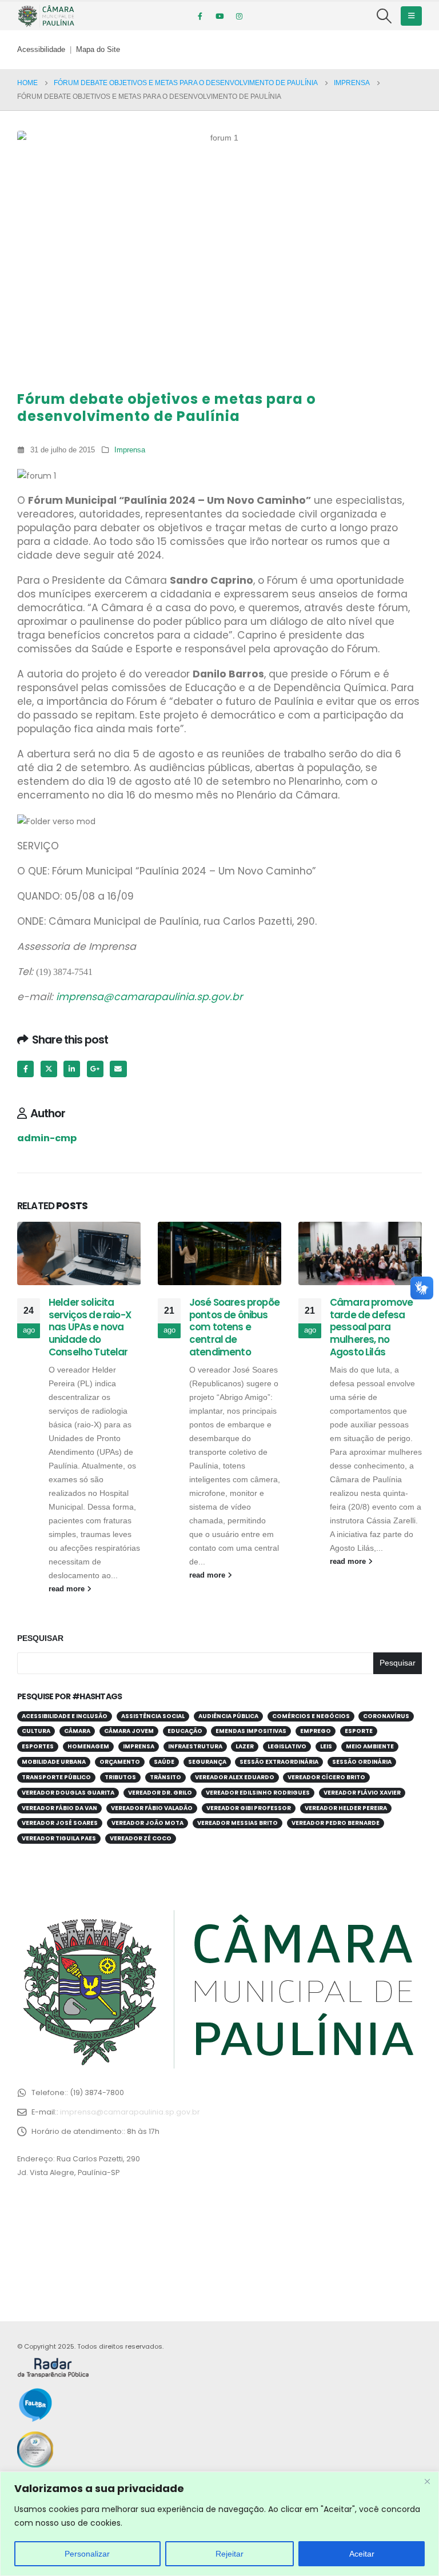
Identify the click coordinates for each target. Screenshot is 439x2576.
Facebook (25, 1069)
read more (68, 1589)
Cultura (36, 1731)
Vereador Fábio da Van (59, 1808)
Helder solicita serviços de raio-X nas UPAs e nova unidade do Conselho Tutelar (90, 1327)
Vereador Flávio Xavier (362, 1793)
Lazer (245, 1746)
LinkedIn (72, 1069)
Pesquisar (40, 1638)
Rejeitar (230, 2554)
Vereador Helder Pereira (346, 1808)
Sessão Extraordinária (279, 1762)
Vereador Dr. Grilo (160, 1793)
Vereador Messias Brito (238, 1823)
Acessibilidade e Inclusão (65, 1716)
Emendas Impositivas (251, 1731)
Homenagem (88, 1746)
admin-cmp (47, 1138)
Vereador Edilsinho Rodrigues (258, 1793)
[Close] (427, 2481)
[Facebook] (200, 16)
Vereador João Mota (147, 1823)
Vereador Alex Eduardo (235, 1777)
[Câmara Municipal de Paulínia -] (46, 16)
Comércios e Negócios (311, 1716)
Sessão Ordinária (362, 1762)
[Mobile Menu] (411, 16)
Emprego (316, 1731)
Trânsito (165, 1777)
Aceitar (362, 2554)
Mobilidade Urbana (54, 1762)
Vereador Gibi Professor (249, 1808)
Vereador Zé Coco (141, 1838)
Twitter (49, 1069)
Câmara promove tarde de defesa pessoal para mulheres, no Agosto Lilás (371, 1327)
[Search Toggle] (384, 16)
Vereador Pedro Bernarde (336, 1823)
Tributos (120, 1777)
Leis (326, 1746)
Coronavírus (386, 1716)
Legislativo (287, 1746)
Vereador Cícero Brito (326, 1777)
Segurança (207, 1762)
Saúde (164, 1762)
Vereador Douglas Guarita (68, 1793)
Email (118, 1069)
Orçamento (120, 1762)
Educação (185, 1731)
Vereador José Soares (60, 1823)
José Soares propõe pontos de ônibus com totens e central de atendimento (234, 1327)
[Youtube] (219, 16)
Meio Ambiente (370, 1746)
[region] (219, 2524)
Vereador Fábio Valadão (152, 1808)
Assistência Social (153, 1716)
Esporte (359, 1731)
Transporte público (56, 1777)
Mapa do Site (98, 50)
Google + (95, 1069)
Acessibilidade (41, 50)
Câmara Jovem (129, 1731)
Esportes (38, 1746)
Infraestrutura (195, 1746)
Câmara (77, 1731)
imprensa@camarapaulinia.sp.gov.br (149, 997)
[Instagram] (239, 16)
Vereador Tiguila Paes (59, 1838)
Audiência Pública (228, 1716)
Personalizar (87, 2554)
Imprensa (130, 450)
